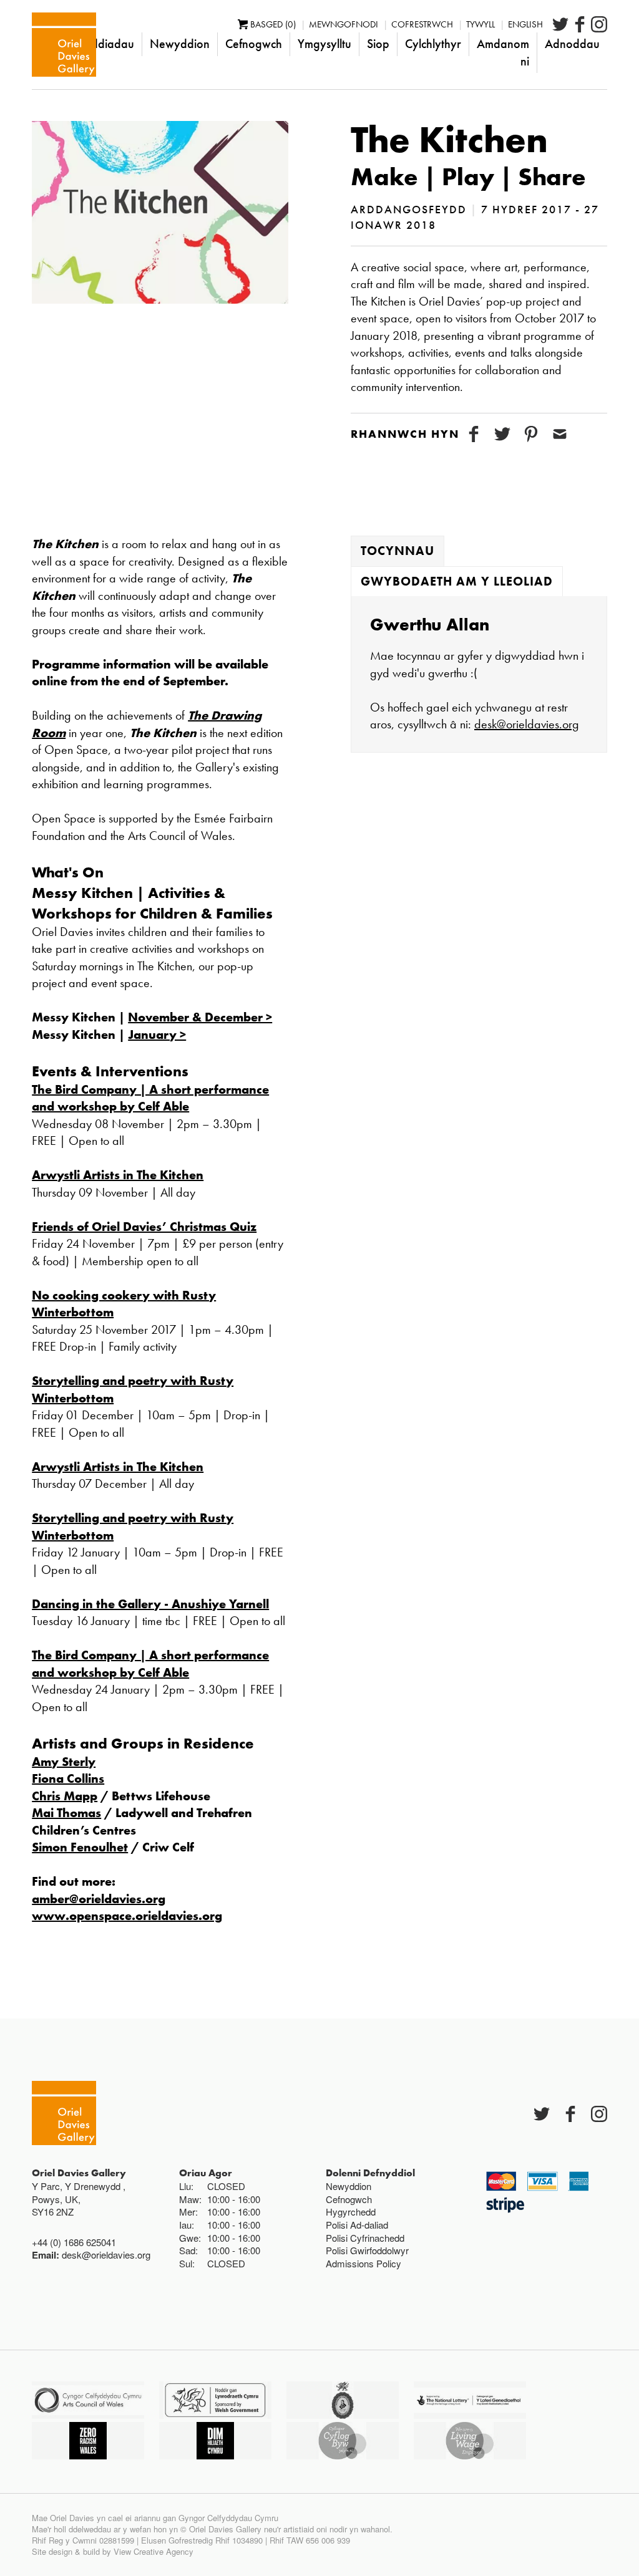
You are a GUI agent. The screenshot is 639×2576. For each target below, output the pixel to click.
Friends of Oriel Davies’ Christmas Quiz (144, 1227)
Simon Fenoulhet (80, 1847)
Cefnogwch (254, 44)
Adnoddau (572, 44)
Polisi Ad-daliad (357, 2225)
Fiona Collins (68, 1778)
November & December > (200, 1017)
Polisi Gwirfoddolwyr (367, 2250)
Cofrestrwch (422, 24)
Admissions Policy (363, 2263)
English (525, 24)
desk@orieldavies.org (527, 724)
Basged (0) (273, 24)
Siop (378, 44)
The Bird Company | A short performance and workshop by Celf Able (150, 1098)
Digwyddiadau (96, 44)
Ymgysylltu (324, 44)
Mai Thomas (66, 1813)
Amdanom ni (503, 52)
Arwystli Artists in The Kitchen (118, 1175)
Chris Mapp (65, 1796)
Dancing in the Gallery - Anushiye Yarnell (150, 1604)
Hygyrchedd (351, 2212)
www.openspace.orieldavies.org (127, 1916)
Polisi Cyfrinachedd (365, 2238)
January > (157, 1035)
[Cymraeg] (64, 45)
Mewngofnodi (344, 24)
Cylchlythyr (433, 44)
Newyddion (180, 44)
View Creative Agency (154, 2551)
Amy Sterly (64, 1762)
